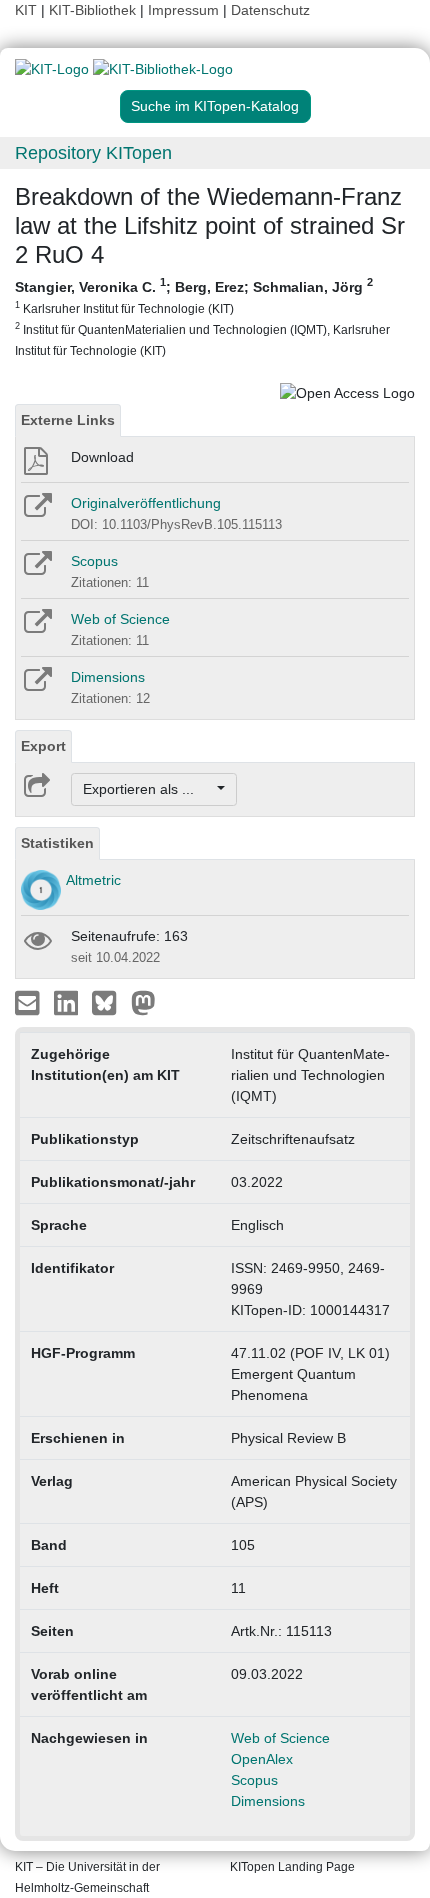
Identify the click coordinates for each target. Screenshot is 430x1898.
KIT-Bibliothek (94, 10)
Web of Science (120, 619)
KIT (26, 10)
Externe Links (68, 420)
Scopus (94, 561)
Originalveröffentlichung (146, 503)
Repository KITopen (93, 153)
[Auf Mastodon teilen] (143, 1002)
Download (102, 457)
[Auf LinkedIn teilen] (68, 1002)
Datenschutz (270, 10)
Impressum (183, 10)
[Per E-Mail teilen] (29, 1002)
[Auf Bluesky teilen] (109, 1002)
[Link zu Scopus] (36, 570)
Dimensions (108, 677)
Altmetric (93, 880)
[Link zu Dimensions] (36, 686)
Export (43, 746)
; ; (202, 317)
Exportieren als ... (148, 789)
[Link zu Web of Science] (36, 628)
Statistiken (57, 843)
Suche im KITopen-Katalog (215, 106)
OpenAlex (262, 1759)
